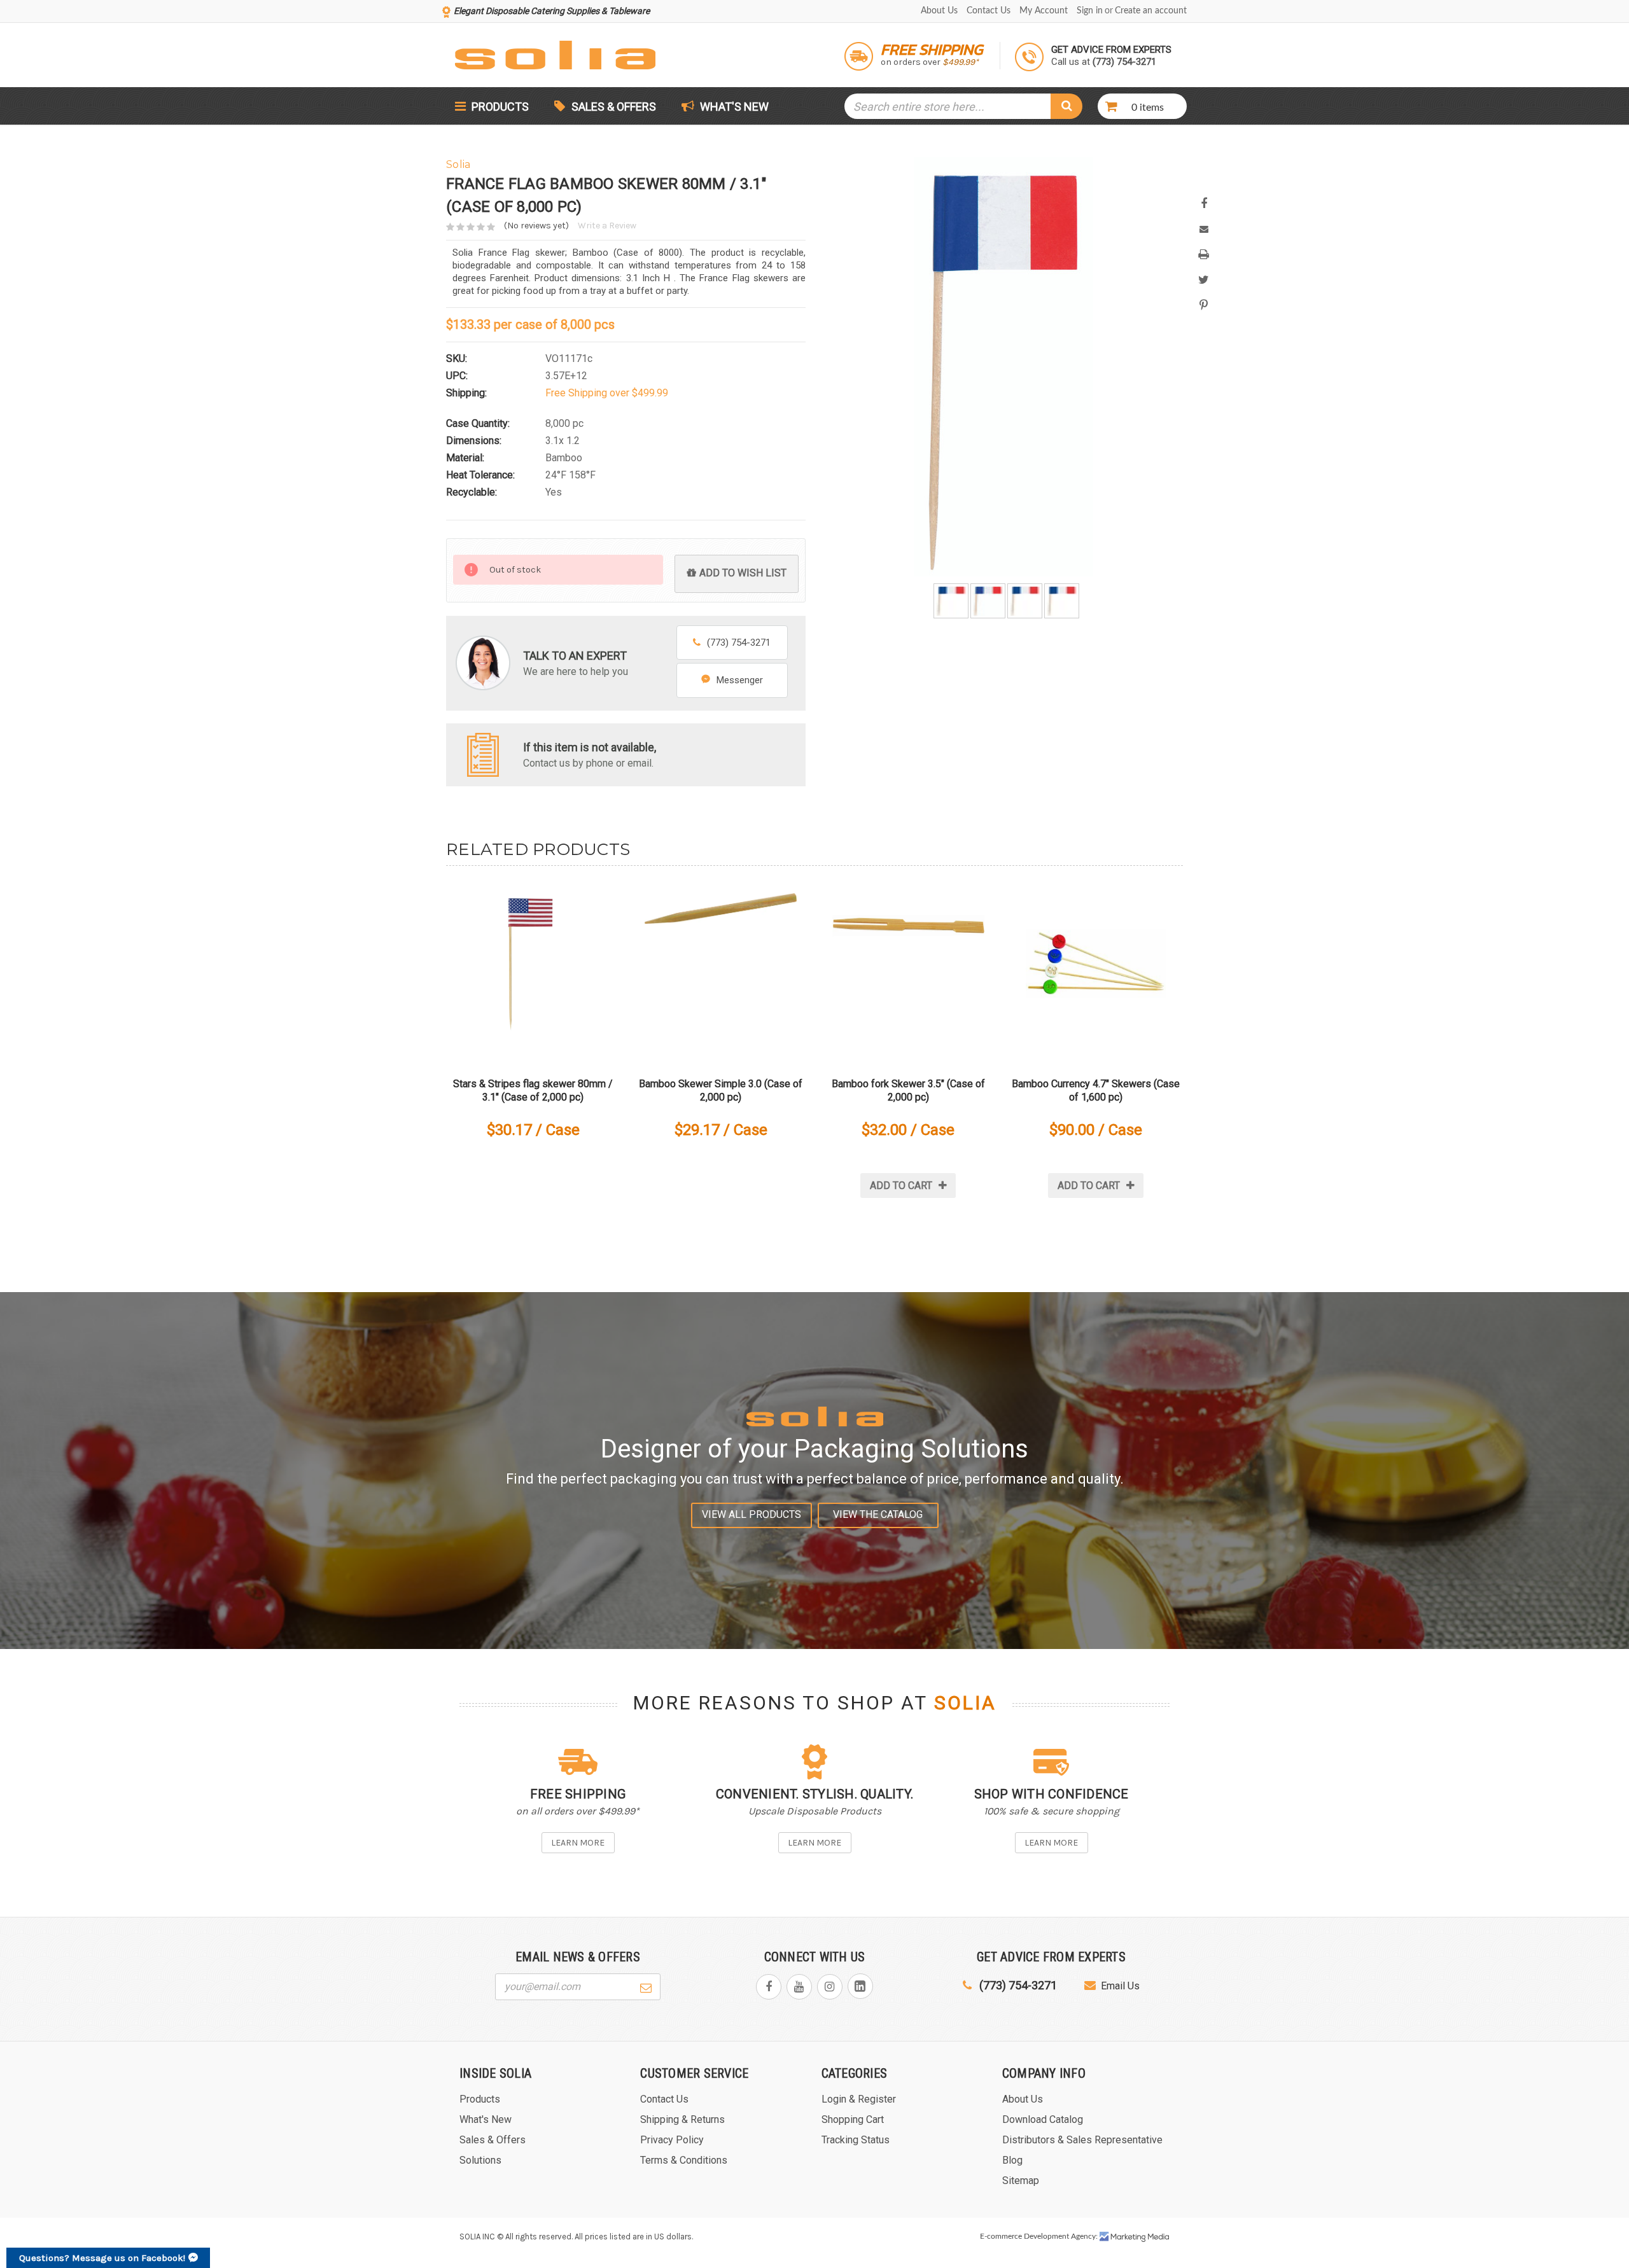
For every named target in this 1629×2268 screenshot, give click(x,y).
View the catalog (878, 1514)
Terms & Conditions (684, 2160)
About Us (939, 11)
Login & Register (859, 2099)
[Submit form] (646, 1986)
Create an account (1151, 11)
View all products (752, 1514)
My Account (1044, 11)
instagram (830, 1987)
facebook (769, 1987)
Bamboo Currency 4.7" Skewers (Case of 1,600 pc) (1096, 1090)
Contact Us (989, 11)
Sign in (1090, 11)
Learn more (578, 1843)
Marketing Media (1135, 2237)
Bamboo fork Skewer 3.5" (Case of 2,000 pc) (908, 1090)
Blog (1012, 2160)
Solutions (480, 2160)
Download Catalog (1043, 2119)
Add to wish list (743, 573)
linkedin (860, 1986)
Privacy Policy (672, 2140)
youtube (799, 1987)
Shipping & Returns (682, 2119)
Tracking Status (856, 2140)
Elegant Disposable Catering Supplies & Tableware (552, 11)
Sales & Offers (614, 107)
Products (499, 107)
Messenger (740, 680)
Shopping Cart (853, 2119)
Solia (965, 1703)
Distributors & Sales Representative (1082, 2140)
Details (533, 969)
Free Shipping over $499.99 (607, 393)
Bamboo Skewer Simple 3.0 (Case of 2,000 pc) (721, 1090)
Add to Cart (901, 1186)
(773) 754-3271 (739, 643)
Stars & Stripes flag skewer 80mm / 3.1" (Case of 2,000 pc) (533, 1090)
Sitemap (1021, 2181)
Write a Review (607, 226)
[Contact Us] (483, 754)
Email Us (1120, 1986)
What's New (733, 107)
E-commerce (1001, 2236)
